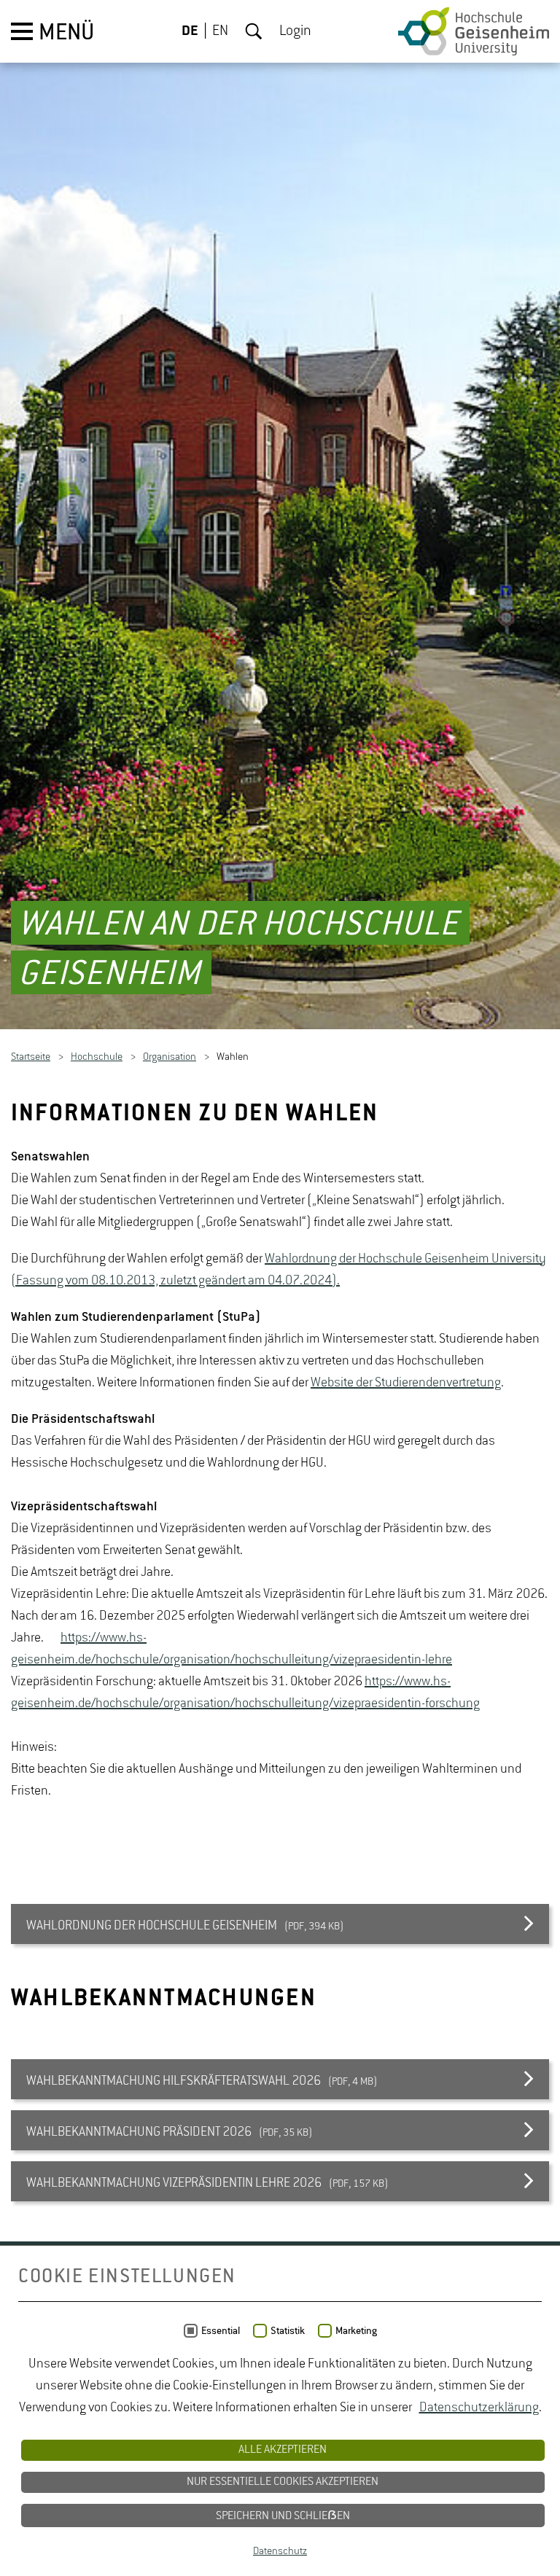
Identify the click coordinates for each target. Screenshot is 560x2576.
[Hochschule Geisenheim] (474, 31)
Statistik (288, 2331)
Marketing (356, 2331)
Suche (254, 31)
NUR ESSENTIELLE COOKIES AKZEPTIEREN (283, 2482)
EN (220, 31)
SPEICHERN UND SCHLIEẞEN (283, 2516)
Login (295, 31)
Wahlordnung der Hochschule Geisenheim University (405, 1260)
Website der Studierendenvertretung (406, 1383)
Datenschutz (280, 2551)
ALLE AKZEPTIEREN (283, 2450)
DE (190, 31)
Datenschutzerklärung (479, 2408)
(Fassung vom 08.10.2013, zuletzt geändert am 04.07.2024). (175, 1281)
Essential (221, 2331)
